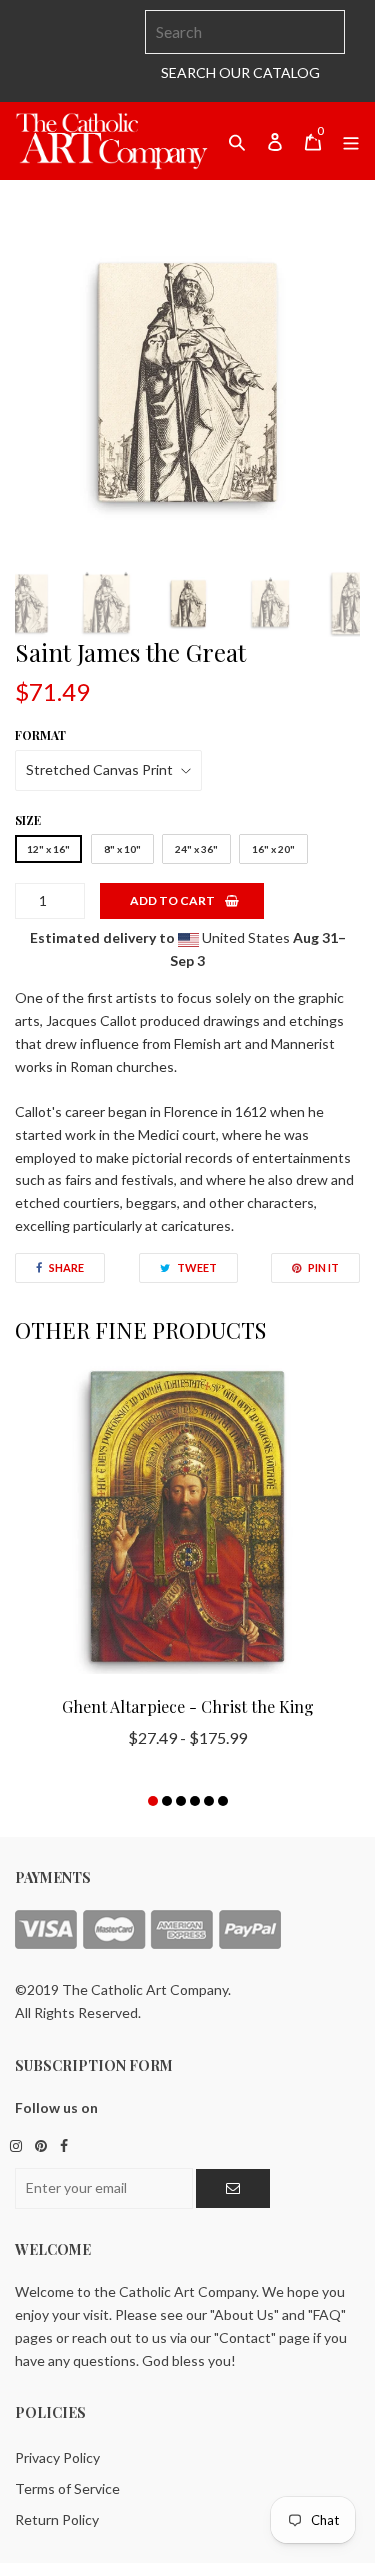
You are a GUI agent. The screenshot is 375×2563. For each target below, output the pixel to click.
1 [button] (153, 1801)
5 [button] (209, 1801)
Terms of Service (67, 2488)
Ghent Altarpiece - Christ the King (188, 1706)
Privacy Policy (57, 2457)
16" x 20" (273, 849)
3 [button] (181, 1801)
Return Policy (57, 2519)
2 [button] (167, 1801)
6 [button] (223, 1801)
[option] (187, 382)
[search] (245, 32)
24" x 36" (196, 849)
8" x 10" (122, 849)
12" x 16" (48, 849)
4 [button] (195, 1801)
